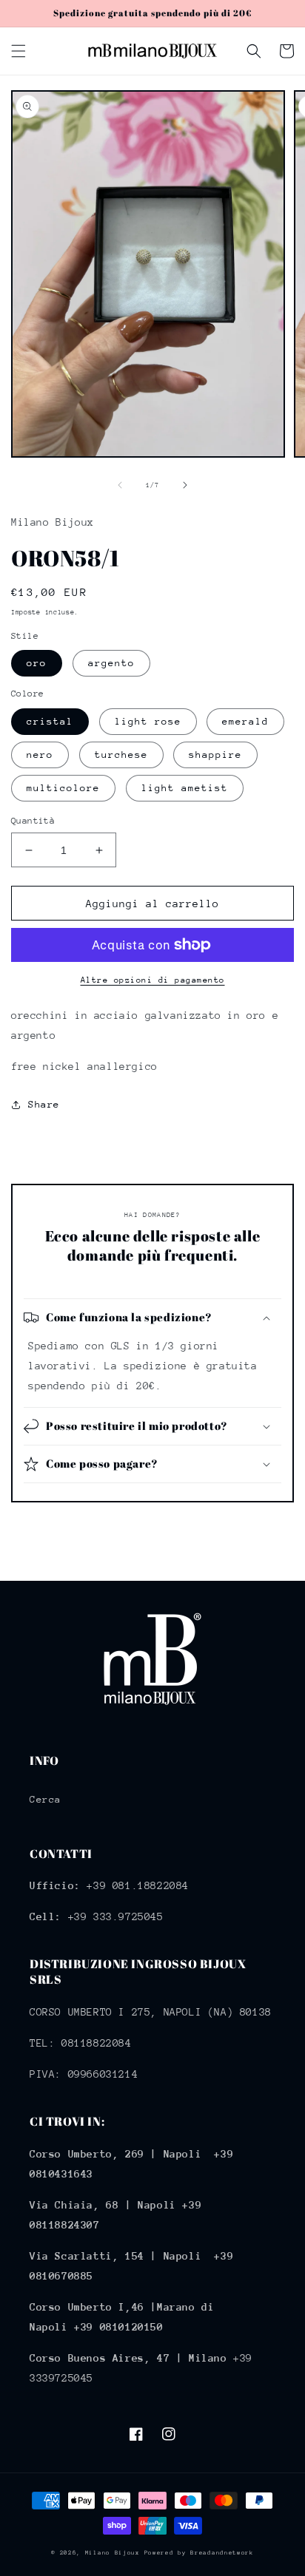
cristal (50, 721)
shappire (215, 755)
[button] (19, 51)
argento (111, 663)
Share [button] (44, 1104)
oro (37, 663)
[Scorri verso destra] (185, 485)
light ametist (185, 788)
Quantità (33, 821)
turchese (121, 755)
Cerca (46, 1799)
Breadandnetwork (222, 2553)
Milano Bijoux (113, 2553)
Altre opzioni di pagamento (153, 980)
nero (40, 755)
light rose (148, 721)
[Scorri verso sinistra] (120, 485)
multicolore (63, 788)
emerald (245, 721)
